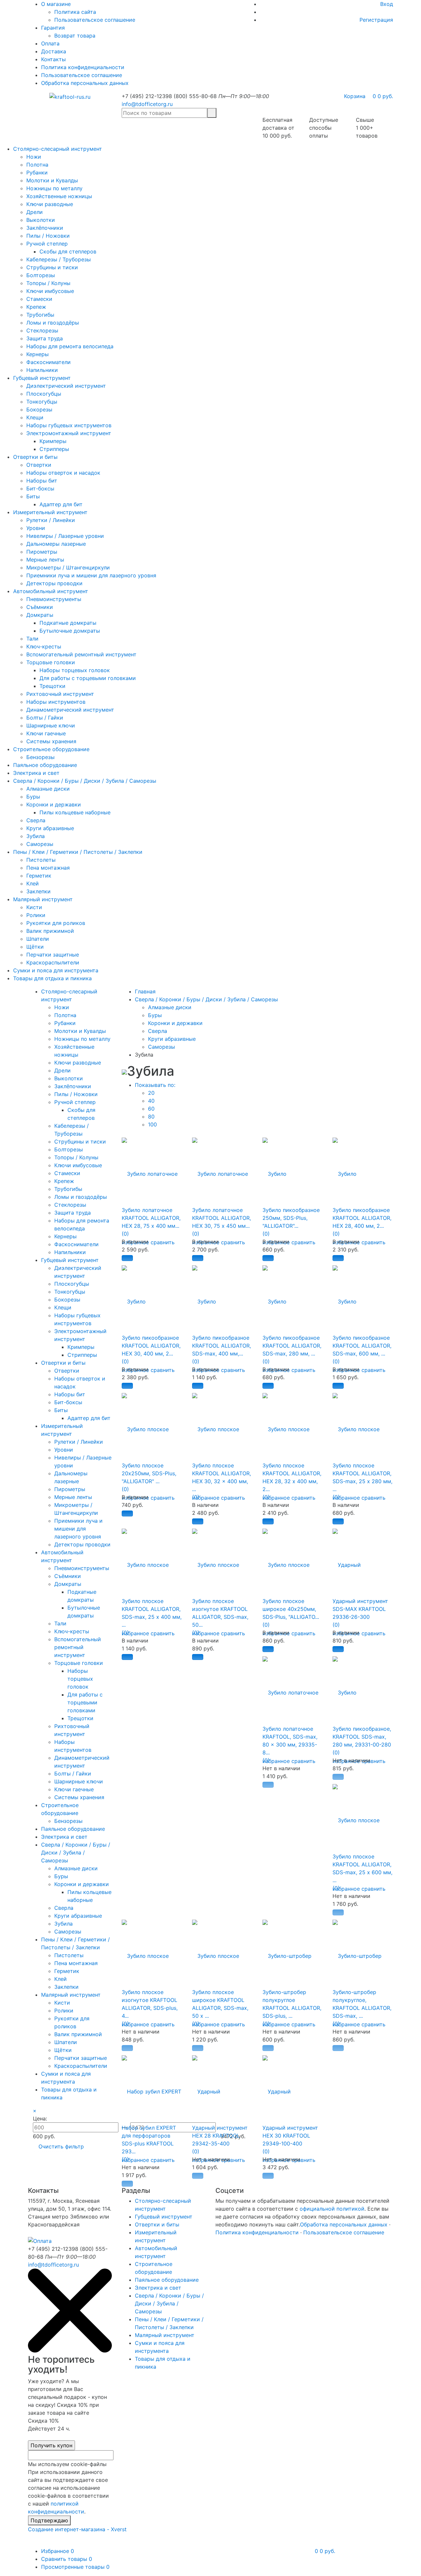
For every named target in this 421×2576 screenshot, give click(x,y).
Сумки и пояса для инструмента (56, 970)
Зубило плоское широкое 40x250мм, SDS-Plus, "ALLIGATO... (291, 1609)
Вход (387, 4)
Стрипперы (54, 449)
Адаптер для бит (61, 504)
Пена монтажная (48, 868)
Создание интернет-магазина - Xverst (77, 2529)
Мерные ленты (45, 560)
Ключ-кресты (44, 646)
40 (151, 1101)
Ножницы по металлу (54, 188)
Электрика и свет (36, 773)
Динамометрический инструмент (70, 710)
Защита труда (45, 338)
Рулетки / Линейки (51, 520)
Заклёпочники (45, 228)
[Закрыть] (70, 2351)
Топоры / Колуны (48, 283)
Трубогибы (40, 315)
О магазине (56, 4)
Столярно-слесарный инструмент (58, 149)
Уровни (36, 528)
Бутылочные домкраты (70, 631)
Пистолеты (41, 860)
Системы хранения (51, 741)
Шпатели (38, 939)
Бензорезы (40, 757)
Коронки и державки (54, 804)
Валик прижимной (50, 931)
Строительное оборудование (51, 749)
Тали (32, 639)
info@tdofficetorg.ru (147, 104)
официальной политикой (332, 2209)
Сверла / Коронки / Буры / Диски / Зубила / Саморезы (85, 781)
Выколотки (41, 220)
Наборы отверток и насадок (63, 473)
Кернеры (37, 354)
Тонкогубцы (42, 402)
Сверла (36, 820)
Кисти (34, 907)
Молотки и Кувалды (52, 180)
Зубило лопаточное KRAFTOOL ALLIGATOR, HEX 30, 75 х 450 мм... (222, 1218)
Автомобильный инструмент (51, 591)
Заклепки (38, 891)
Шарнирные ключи (51, 725)
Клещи (35, 417)
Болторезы (41, 275)
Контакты (53, 59)
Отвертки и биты (35, 457)
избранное (206, 1498)
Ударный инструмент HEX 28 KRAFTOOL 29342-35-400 (220, 2136)
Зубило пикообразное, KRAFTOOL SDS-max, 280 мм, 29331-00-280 (362, 1737)
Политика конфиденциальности (83, 67)
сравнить (163, 1242)
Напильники (42, 370)
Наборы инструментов (56, 702)
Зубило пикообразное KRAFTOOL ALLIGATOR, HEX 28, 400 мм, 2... (362, 1218)
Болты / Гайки (45, 718)
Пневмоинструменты (54, 599)
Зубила (36, 836)
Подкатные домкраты (68, 623)
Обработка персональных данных (85, 83)
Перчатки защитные (53, 955)
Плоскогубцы (44, 394)
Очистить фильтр (61, 2146)
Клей (33, 883)
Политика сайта (75, 12)
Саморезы (40, 844)
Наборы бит (42, 481)
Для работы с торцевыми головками (88, 678)
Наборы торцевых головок (75, 670)
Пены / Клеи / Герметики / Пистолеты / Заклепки (78, 852)
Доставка (54, 51)
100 (152, 1124)
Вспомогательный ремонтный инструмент (81, 654)
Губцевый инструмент (42, 378)
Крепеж (36, 307)
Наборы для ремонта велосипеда (70, 346)
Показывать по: (155, 1085)
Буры (33, 797)
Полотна (37, 165)
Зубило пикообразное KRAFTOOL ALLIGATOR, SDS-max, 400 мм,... (222, 1346)
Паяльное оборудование (45, 765)
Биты (33, 496)
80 (151, 1117)
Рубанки (37, 172)
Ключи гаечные (46, 733)
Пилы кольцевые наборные (75, 812)
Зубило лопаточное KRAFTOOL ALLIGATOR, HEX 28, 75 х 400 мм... (151, 1218)
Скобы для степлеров (68, 251)
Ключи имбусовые (50, 291)
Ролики (36, 915)
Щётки (35, 947)
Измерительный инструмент (50, 512)
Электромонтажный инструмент (69, 433)
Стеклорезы (42, 330)
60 (151, 1109)
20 (151, 1093)
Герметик (39, 876)
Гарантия (53, 28)
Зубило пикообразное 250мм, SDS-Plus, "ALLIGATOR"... (291, 1218)
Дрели (35, 212)
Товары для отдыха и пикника (52, 978)
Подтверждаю (49, 2520)
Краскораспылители (53, 962)
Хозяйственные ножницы (59, 196)
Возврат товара (75, 36)
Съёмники (40, 607)
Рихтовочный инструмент (60, 694)
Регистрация (376, 20)
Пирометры (42, 552)
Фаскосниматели (49, 362)
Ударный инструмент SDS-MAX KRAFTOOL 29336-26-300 (360, 1609)
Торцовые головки (51, 662)
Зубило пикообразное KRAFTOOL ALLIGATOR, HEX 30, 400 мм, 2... (151, 1346)
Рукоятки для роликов (56, 923)
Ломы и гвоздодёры (53, 323)
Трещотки (52, 686)
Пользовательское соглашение (95, 20)
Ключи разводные (50, 204)
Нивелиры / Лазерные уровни (65, 536)
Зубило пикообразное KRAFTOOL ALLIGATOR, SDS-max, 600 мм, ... (362, 1346)
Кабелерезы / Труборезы (59, 259)
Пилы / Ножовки (48, 236)
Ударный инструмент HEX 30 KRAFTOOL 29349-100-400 (290, 2136)
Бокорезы (39, 409)
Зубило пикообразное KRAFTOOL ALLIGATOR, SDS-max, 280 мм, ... (292, 1346)
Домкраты (40, 615)
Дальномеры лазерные (56, 544)
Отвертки (39, 465)
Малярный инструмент (43, 899)
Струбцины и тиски (52, 267)
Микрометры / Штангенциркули (68, 567)
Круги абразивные (50, 828)
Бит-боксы (40, 488)
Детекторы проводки (54, 583)
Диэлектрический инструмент (66, 386)
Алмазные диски (48, 789)
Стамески (39, 299)
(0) (125, 1234)
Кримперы (53, 441)
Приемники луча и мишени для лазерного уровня (91, 575)
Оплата (50, 43)
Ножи (34, 157)
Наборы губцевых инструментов (69, 425)
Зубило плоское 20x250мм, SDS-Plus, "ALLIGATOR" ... (149, 1473)
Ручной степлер (47, 244)
